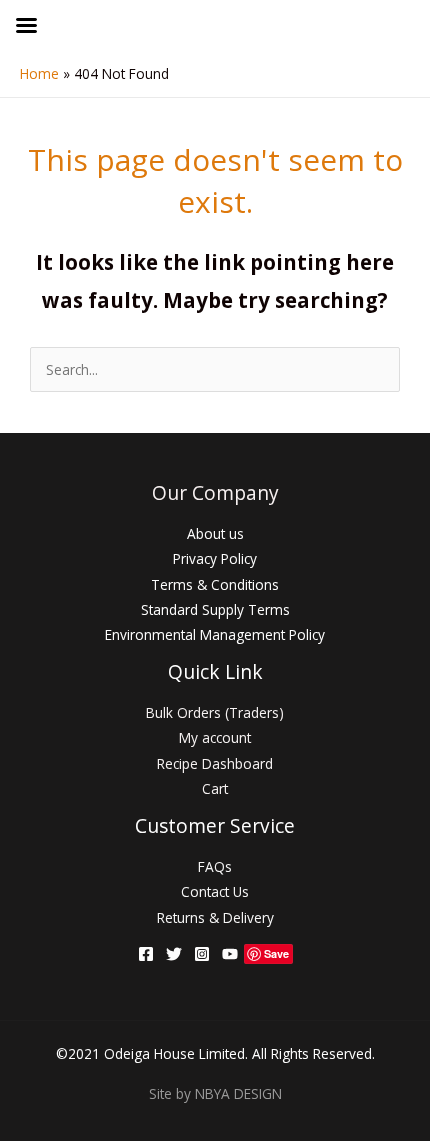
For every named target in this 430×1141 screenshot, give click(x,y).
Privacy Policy (215, 558)
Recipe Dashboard (215, 763)
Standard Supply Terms (215, 609)
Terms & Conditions (215, 584)
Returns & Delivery (215, 917)
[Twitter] (174, 954)
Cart (215, 788)
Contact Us (215, 891)
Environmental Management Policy (215, 634)
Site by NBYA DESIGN (215, 1093)
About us (215, 533)
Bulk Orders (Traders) (215, 712)
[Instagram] (202, 954)
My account (215, 737)
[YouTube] (230, 954)
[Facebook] (146, 954)
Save (276, 953)
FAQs (215, 866)
